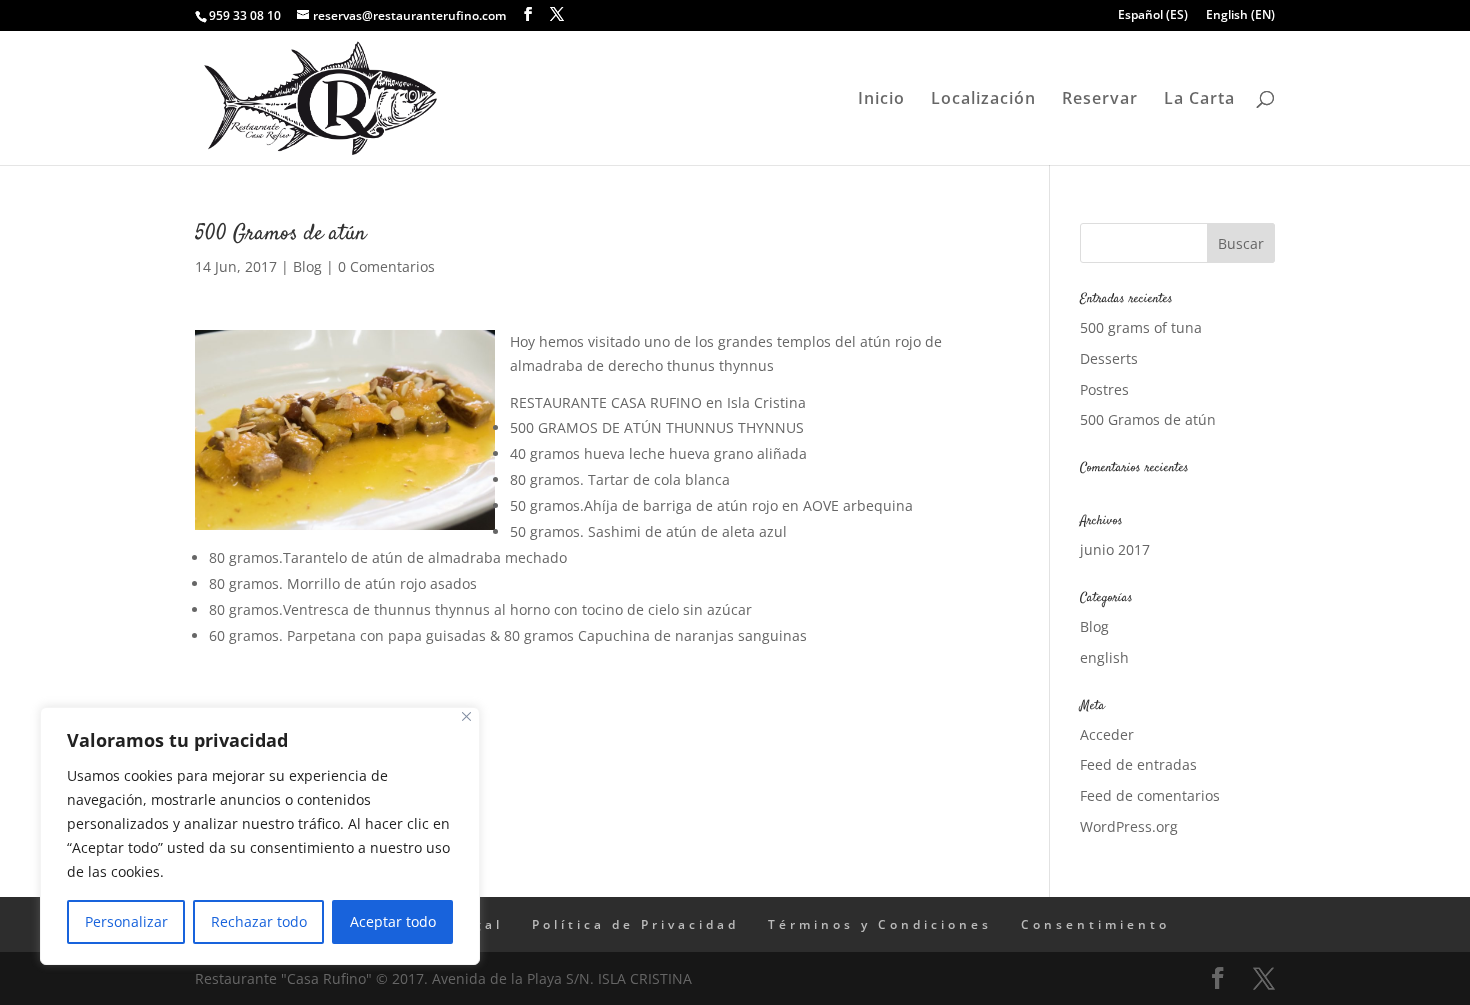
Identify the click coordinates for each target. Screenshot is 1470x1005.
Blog (307, 266)
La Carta (1199, 100)
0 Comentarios (386, 266)
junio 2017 (1115, 549)
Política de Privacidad (635, 924)
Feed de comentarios (1150, 795)
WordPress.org (1129, 826)
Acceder (1107, 734)
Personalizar (126, 921)
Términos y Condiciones (880, 924)
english (1104, 657)
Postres (1104, 389)
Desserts (1109, 358)
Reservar (1100, 100)
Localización (983, 100)
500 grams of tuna (1141, 327)
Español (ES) (1153, 16)
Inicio (881, 100)
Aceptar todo (393, 921)
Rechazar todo (259, 921)
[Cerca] (466, 716)
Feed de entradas (1138, 764)
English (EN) (1240, 16)
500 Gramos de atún (1148, 419)
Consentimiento (1095, 924)
